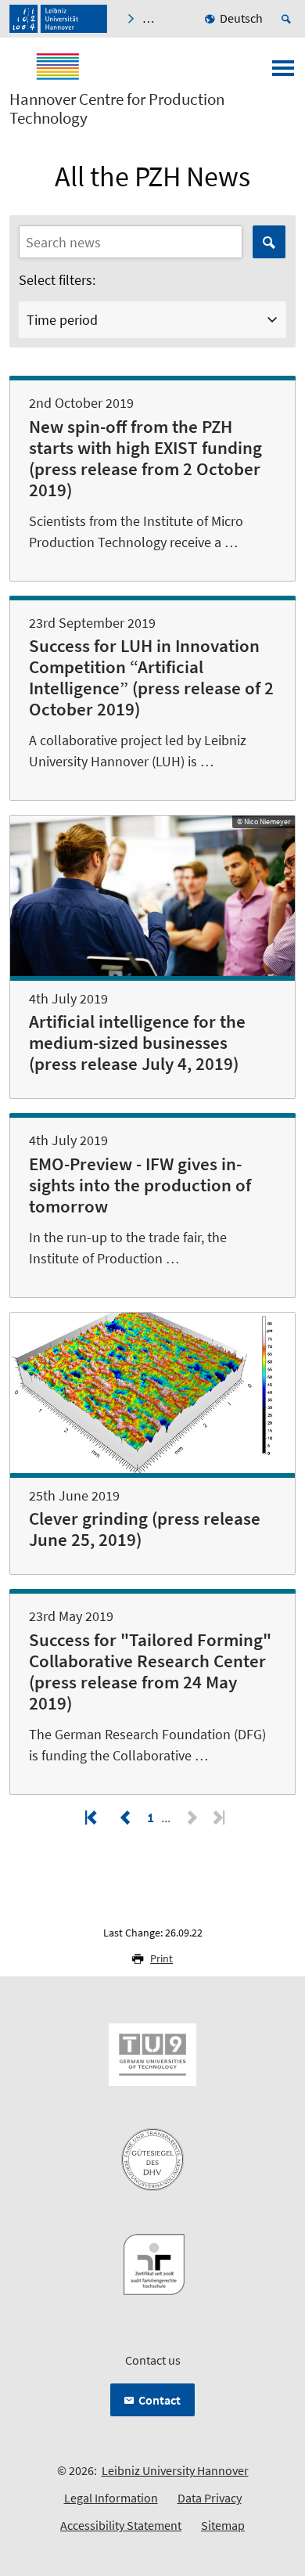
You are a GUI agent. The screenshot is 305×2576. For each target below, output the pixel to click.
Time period (62, 320)
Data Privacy (210, 2498)
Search (269, 242)
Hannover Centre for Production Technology (117, 109)
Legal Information (111, 2498)
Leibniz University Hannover (175, 2470)
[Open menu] (283, 73)
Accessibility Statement (121, 2525)
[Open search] (289, 19)
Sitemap (223, 2525)
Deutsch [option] (241, 18)
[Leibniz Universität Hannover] (58, 19)
